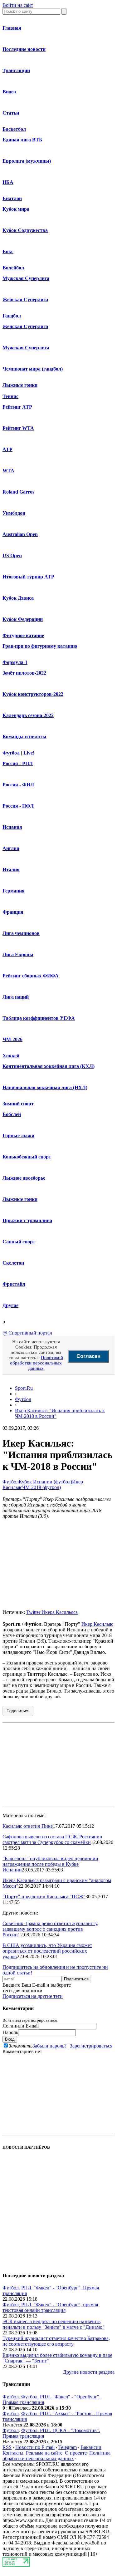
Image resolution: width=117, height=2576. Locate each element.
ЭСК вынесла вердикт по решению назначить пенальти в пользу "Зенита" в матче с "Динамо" (54, 2324)
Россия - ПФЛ (18, 806)
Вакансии (91, 2447)
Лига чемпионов (21, 933)
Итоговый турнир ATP (28, 577)
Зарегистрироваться (91, 2046)
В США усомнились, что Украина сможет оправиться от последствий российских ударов (47, 1951)
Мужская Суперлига (26, 278)
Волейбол (13, 268)
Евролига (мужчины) (27, 161)
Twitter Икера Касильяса (52, 1612)
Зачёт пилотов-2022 (24, 673)
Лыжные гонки (20, 385)
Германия (14, 891)
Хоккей (11, 1056)
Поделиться (18, 1711)
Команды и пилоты (24, 737)
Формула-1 (15, 662)
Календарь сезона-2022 (28, 715)
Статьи (11, 113)
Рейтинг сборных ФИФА (31, 976)
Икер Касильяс (97, 1624)
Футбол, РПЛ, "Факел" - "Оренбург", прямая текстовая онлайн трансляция (50, 2307)
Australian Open (20, 534)
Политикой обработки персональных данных (37, 1363)
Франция (13, 912)
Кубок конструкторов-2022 (33, 694)
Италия (11, 870)
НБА (8, 182)
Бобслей (12, 1114)
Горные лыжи (18, 1136)
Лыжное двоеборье (24, 1178)
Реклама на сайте (44, 2453)
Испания (12, 827)
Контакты (13, 2453)
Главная (12, 28)
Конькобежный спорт (27, 1157)
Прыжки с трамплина (27, 1220)
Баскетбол (14, 129)
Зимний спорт (18, 1104)
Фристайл (14, 1284)
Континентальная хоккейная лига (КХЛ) (49, 1066)
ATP (7, 449)
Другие (10, 1305)
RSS (7, 2447)
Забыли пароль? (49, 2046)
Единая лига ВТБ (22, 140)
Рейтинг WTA (18, 428)
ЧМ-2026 (12, 1039)
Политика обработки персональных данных (56, 2456)
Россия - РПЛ (18, 763)
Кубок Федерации (23, 619)
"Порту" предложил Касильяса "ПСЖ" (44, 1897)
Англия (11, 848)
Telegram (68, 2447)
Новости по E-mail (35, 2447)
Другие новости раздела (89, 2372)
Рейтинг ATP (17, 407)
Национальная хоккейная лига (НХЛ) (45, 1087)
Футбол (11, 753)
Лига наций (16, 997)
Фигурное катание (23, 635)
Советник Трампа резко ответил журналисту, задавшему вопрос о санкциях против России (50, 1929)
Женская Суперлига (25, 300)
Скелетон (13, 1263)
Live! (29, 753)
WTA (8, 471)
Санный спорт (19, 1242)
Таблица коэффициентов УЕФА (39, 1018)
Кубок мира (16, 209)
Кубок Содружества (25, 230)
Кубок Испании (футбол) (45, 1482)
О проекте (76, 2453)
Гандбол (12, 316)
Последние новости (24, 49)
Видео (9, 92)
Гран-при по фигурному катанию (40, 646)
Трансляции (16, 70)
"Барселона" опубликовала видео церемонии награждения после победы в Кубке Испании (50, 1864)
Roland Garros (18, 492)
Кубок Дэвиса (18, 598)
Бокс (8, 251)
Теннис (10, 396)
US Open (12, 556)
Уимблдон (14, 513)
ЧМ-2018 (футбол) (41, 1487)
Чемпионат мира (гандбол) (33, 369)
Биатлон (12, 198)
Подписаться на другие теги (33, 1996)
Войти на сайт (18, 5)
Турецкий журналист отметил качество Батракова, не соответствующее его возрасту (56, 2341)
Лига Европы (18, 954)
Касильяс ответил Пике (28, 1826)
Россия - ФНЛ (18, 785)
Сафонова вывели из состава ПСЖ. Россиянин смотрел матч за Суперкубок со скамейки (52, 1839)
